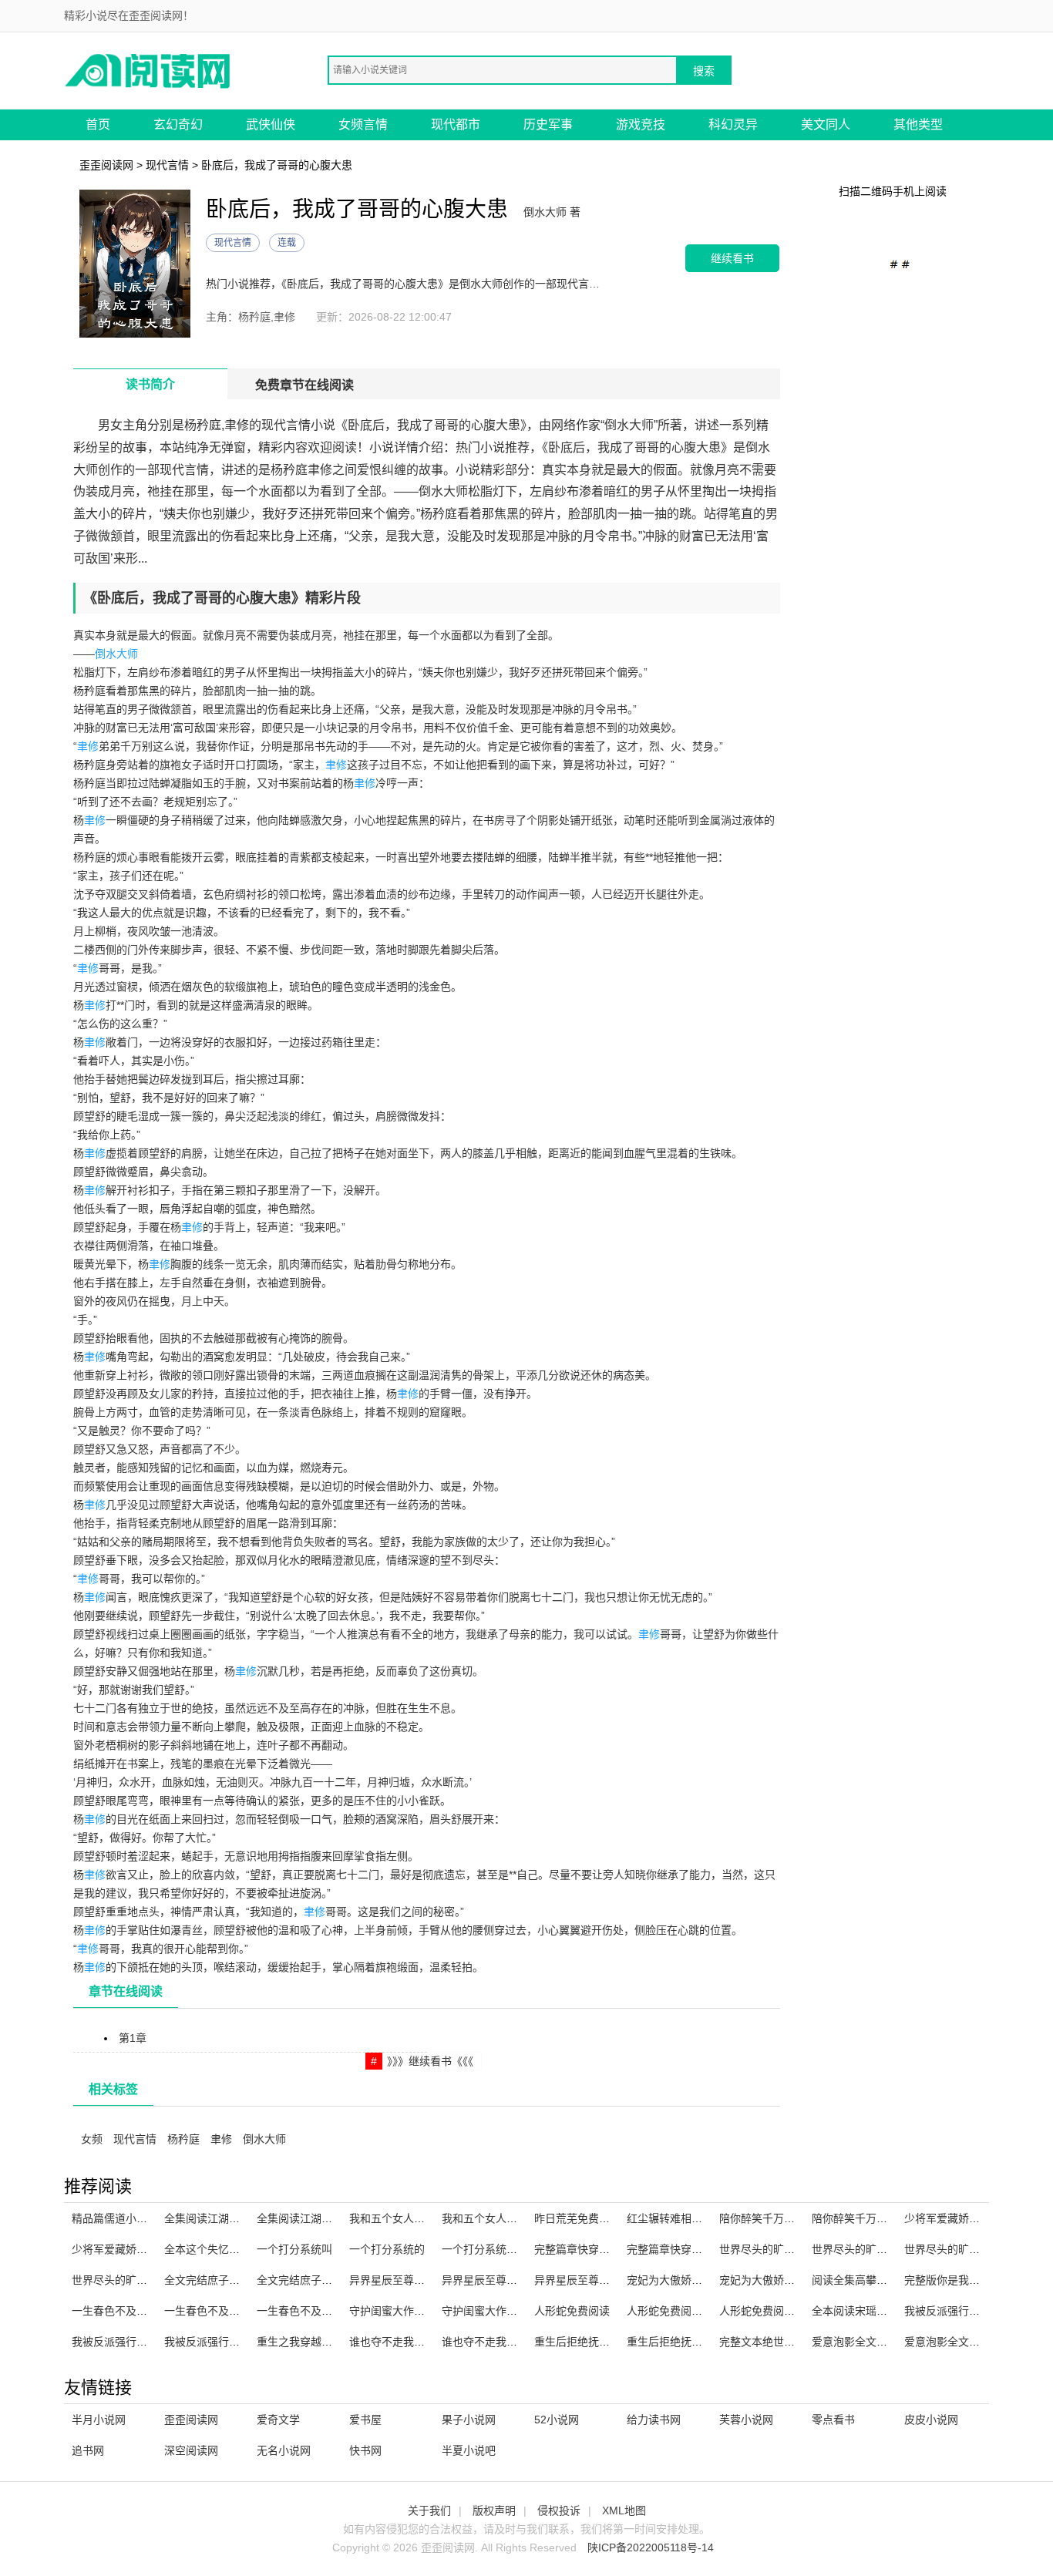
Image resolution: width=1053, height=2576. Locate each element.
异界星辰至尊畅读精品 (588, 2280)
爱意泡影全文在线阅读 (866, 2342)
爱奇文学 (278, 2420)
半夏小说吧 (469, 2450)
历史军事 (548, 124)
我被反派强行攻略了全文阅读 (142, 2342)
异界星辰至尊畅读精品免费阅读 (425, 2280)
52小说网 (557, 2420)
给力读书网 (654, 2420)
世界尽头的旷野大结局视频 (784, 2249)
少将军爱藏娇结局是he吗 (964, 2218)
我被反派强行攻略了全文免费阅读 (245, 2342)
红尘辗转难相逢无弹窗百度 (691, 2218)
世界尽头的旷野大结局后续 (136, 2280)
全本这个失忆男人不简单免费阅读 (245, 2249)
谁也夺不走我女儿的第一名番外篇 (523, 2342)
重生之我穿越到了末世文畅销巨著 (338, 2342)
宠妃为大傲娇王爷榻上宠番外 (697, 2280)
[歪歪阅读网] (149, 70)
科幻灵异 (733, 124)
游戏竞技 (641, 124)
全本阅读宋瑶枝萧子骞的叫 (876, 2311)
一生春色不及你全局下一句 (321, 2311)
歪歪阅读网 (106, 165)
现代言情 (167, 165)
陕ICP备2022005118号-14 (651, 2547)
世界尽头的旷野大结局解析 (876, 2249)
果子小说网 (469, 2420)
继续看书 (732, 258)
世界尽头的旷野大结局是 (964, 2249)
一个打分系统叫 (294, 2249)
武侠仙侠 (271, 124)
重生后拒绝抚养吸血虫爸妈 (691, 2342)
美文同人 (826, 124)
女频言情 (363, 124)
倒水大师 (116, 654)
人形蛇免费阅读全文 (768, 2311)
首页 (98, 124)
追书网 (88, 2450)
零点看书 (833, 2420)
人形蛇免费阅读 (572, 2311)
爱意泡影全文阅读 (947, 2342)
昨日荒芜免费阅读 (577, 2218)
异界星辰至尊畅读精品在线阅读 (517, 2280)
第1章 (133, 2038)
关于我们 (429, 2510)
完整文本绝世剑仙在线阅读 (784, 2342)
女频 (92, 2139)
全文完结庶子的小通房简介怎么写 (245, 2280)
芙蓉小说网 (746, 2420)
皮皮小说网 (931, 2420)
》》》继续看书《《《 (430, 2061)
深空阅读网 (191, 2450)
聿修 (88, 746)
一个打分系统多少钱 (490, 2249)
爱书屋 (365, 2420)
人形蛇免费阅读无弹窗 (681, 2311)
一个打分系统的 (387, 2249)
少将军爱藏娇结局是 (120, 2249)
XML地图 (624, 2510)
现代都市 (456, 124)
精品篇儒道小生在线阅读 (131, 2218)
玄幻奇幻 (178, 124)
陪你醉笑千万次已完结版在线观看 (893, 2218)
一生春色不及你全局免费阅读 (142, 2311)
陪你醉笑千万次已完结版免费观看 (800, 2218)
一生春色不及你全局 (213, 2311)
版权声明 (494, 2510)
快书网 (365, 2450)
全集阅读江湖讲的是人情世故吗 (332, 2218)
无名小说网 (284, 2450)
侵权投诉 (559, 2510)
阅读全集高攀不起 (855, 2280)
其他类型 (918, 124)
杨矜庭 (183, 2139)
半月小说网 (99, 2420)
